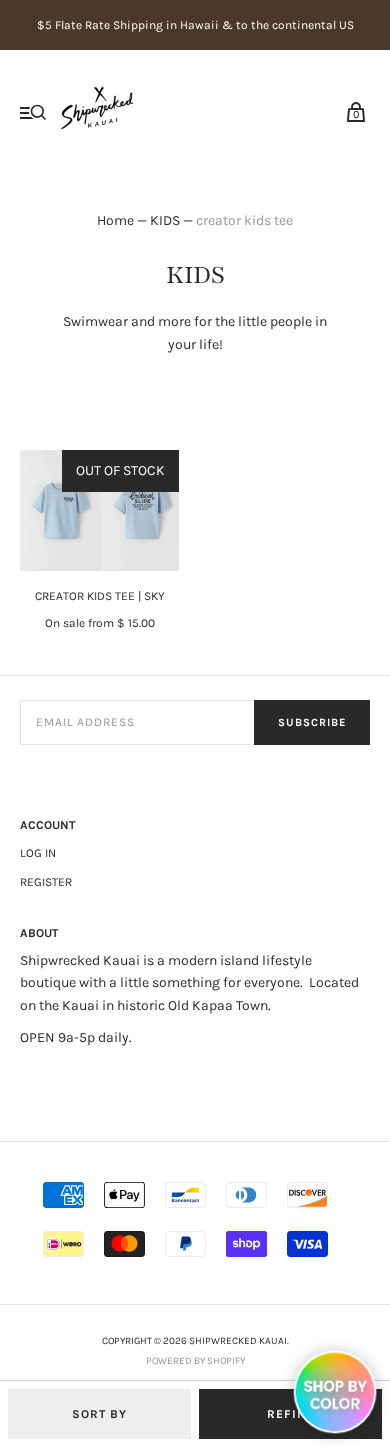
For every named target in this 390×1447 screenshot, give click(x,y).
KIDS (165, 220)
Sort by (99, 1414)
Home (115, 220)
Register (46, 882)
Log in (38, 853)
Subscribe (312, 722)
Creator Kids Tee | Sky (100, 596)
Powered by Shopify (195, 1361)
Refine (291, 1414)
